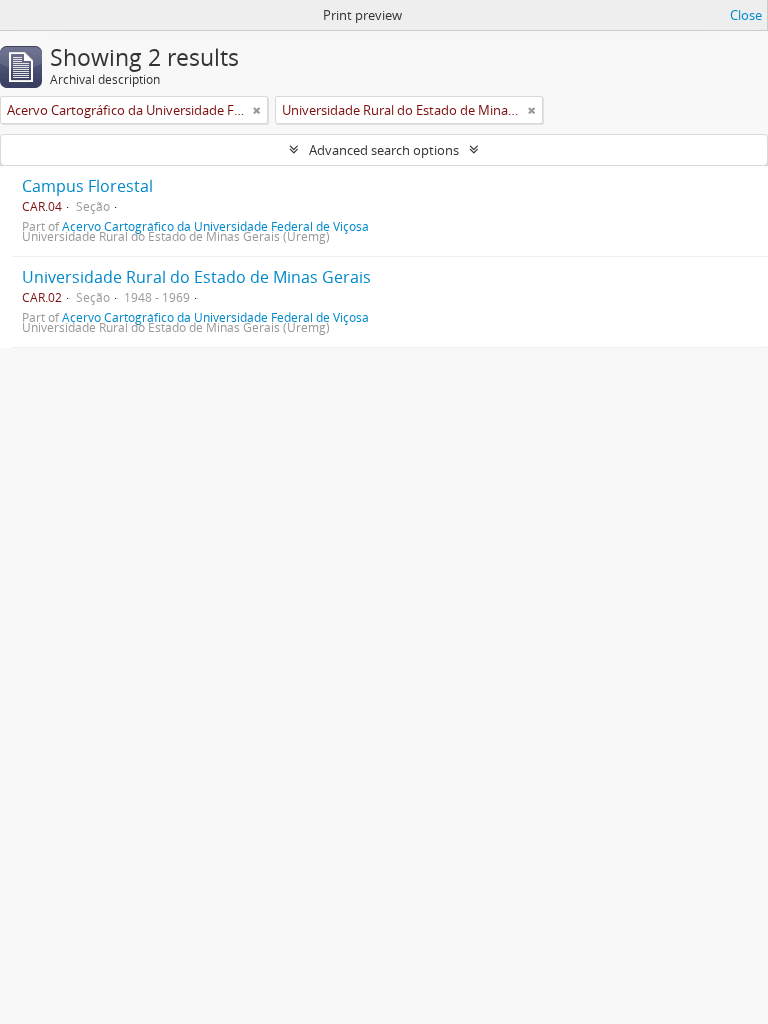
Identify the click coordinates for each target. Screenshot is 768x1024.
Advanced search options (384, 150)
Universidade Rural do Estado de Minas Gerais (196, 277)
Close (746, 15)
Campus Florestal (87, 186)
